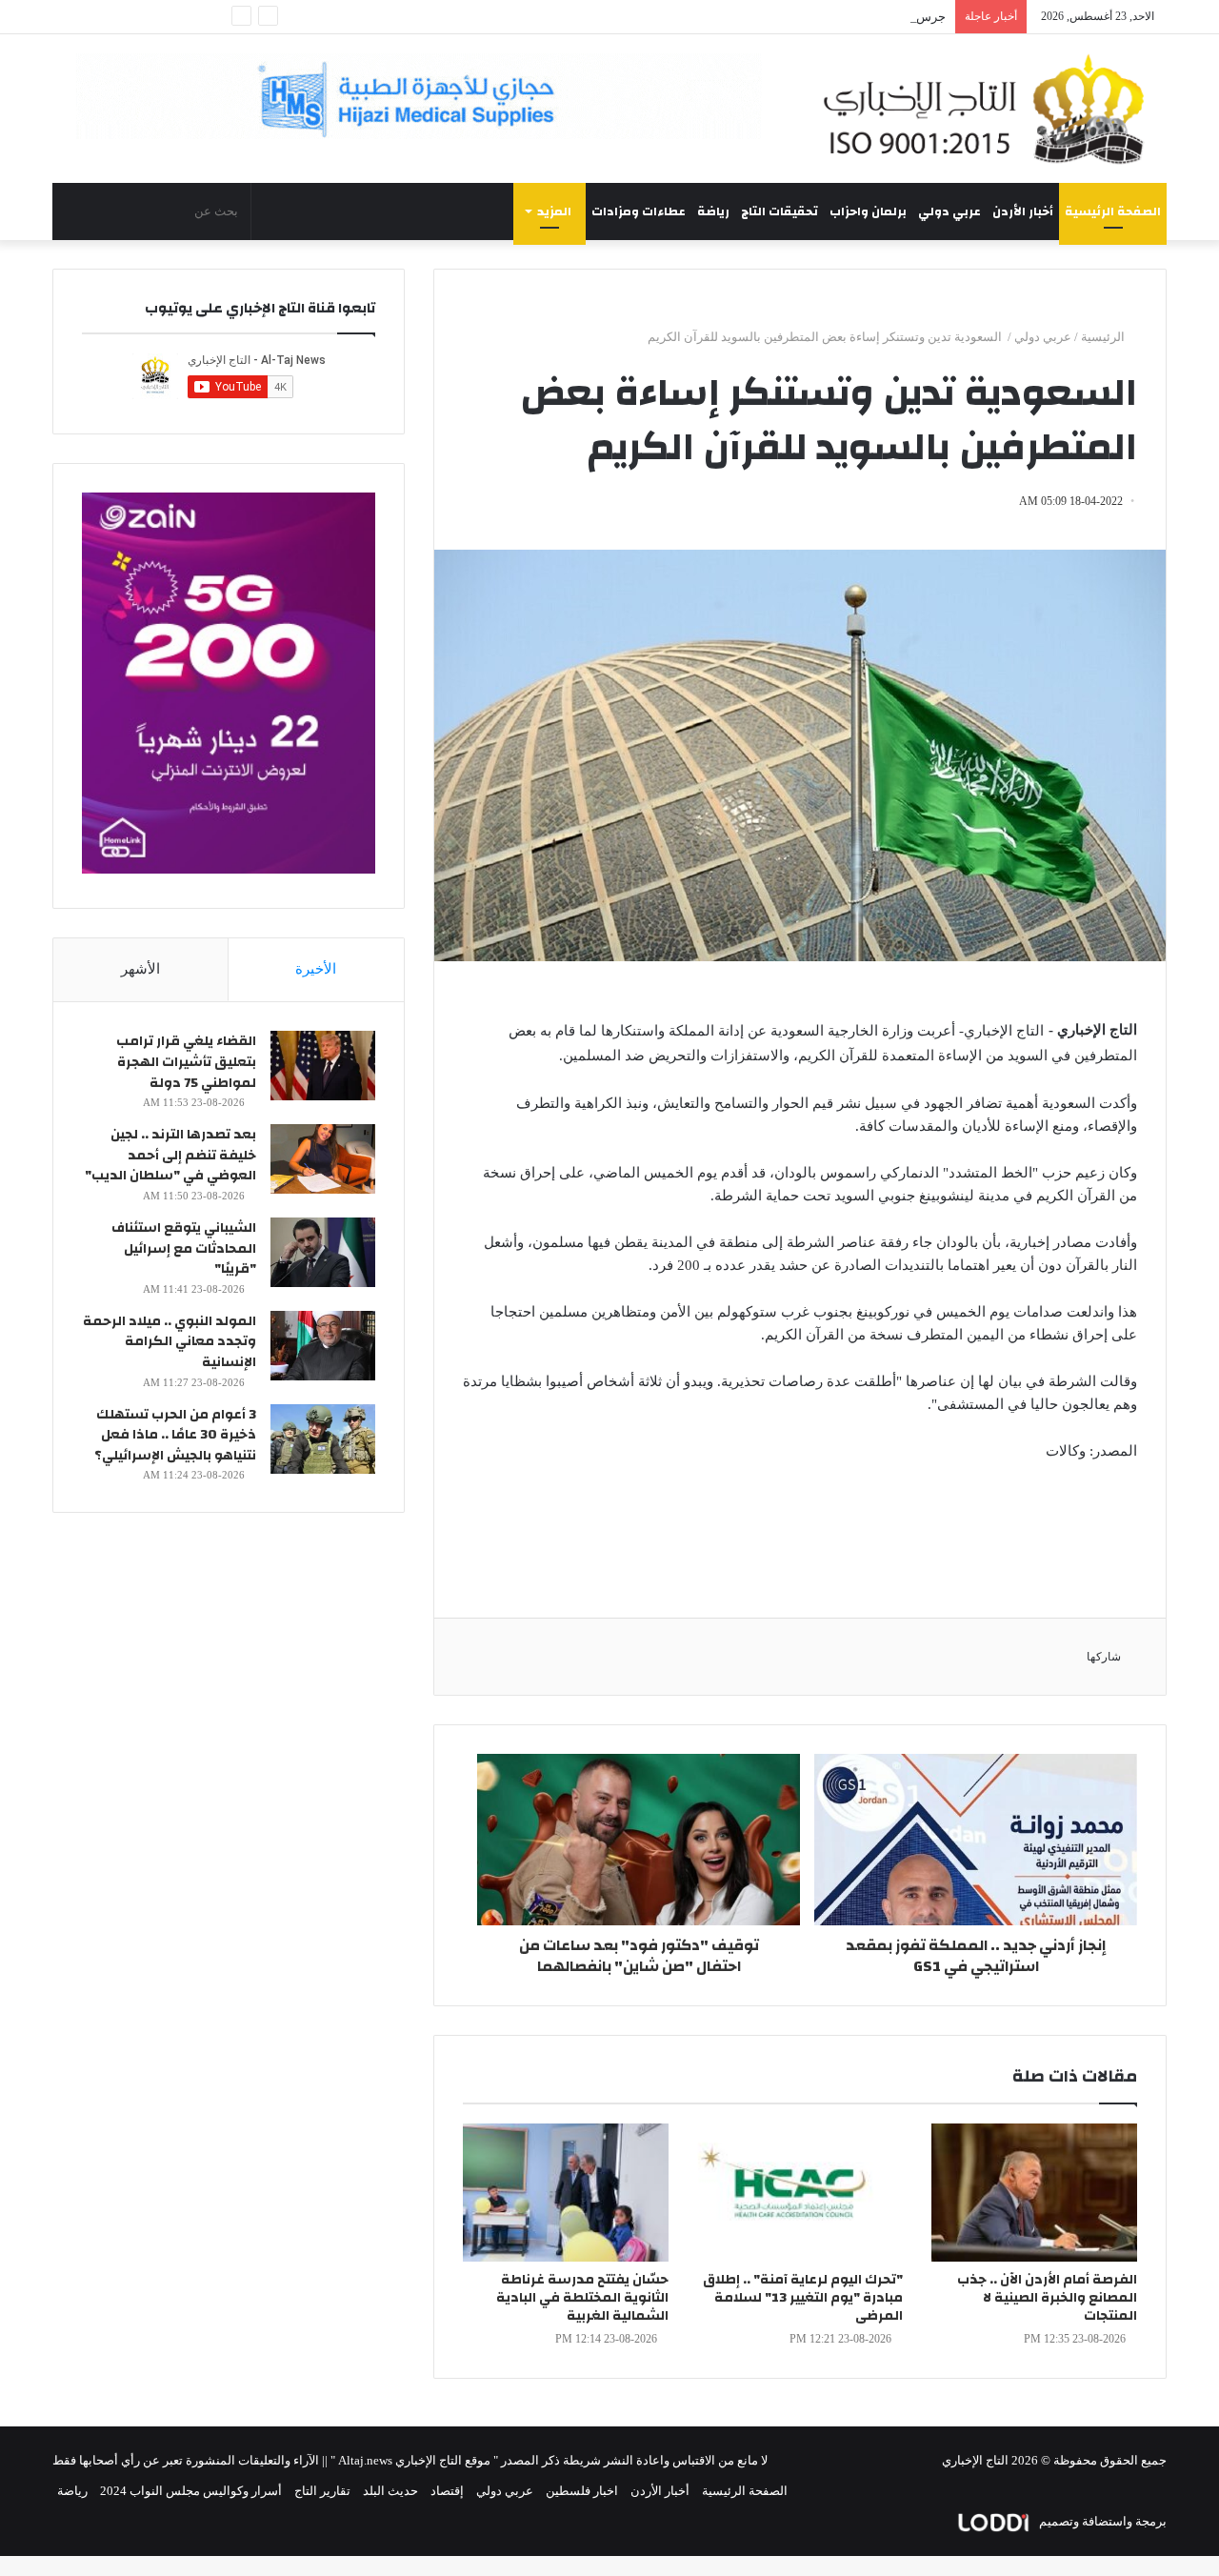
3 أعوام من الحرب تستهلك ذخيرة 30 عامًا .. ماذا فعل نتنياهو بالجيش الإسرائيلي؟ (175, 1435)
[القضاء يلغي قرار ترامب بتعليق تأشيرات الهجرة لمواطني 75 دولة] (323, 1066)
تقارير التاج (322, 2491)
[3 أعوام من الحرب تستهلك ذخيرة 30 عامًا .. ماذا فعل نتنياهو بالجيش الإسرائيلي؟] (323, 1439)
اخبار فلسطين (582, 2491)
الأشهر (140, 969)
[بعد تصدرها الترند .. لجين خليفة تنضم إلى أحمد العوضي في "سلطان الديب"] (323, 1159)
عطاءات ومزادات (639, 211)
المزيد (554, 211)
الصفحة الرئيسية (1113, 211)
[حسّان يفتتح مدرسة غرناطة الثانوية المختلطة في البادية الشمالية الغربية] (566, 2193)
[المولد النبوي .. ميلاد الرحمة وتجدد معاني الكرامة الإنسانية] (323, 1346)
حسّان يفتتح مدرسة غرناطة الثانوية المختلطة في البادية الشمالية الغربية (582, 2298)
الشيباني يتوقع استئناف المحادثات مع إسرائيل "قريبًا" (184, 1248)
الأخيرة (316, 969)
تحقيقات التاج (779, 211)
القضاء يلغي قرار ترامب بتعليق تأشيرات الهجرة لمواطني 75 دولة (186, 1062)
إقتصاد (447, 2491)
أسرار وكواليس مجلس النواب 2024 (191, 2491)
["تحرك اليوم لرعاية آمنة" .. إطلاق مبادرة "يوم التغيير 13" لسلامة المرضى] (800, 2193)
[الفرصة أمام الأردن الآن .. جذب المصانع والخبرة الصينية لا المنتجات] (1034, 2193)
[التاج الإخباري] (990, 109)
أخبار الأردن (1023, 211)
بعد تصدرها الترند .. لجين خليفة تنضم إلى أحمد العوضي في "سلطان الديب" (170, 1155)
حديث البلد (390, 2491)
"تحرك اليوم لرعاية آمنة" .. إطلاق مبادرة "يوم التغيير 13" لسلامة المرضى (803, 2298)
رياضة (713, 211)
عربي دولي (949, 211)
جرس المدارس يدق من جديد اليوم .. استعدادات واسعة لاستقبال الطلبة (765, 17)
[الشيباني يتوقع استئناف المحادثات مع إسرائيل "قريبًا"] (323, 1252)
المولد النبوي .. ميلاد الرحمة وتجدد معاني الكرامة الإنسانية (170, 1342)
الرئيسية (1104, 337)
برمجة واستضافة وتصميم (1101, 2521)
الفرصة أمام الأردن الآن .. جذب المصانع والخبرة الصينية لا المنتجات (1047, 2298)
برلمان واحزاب (868, 211)
